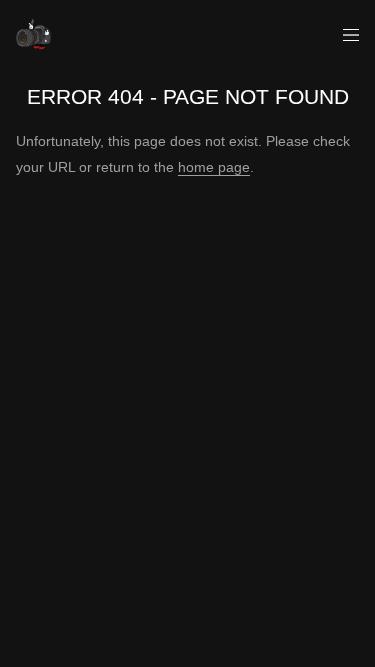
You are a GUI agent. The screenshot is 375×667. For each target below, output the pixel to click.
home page (214, 167)
